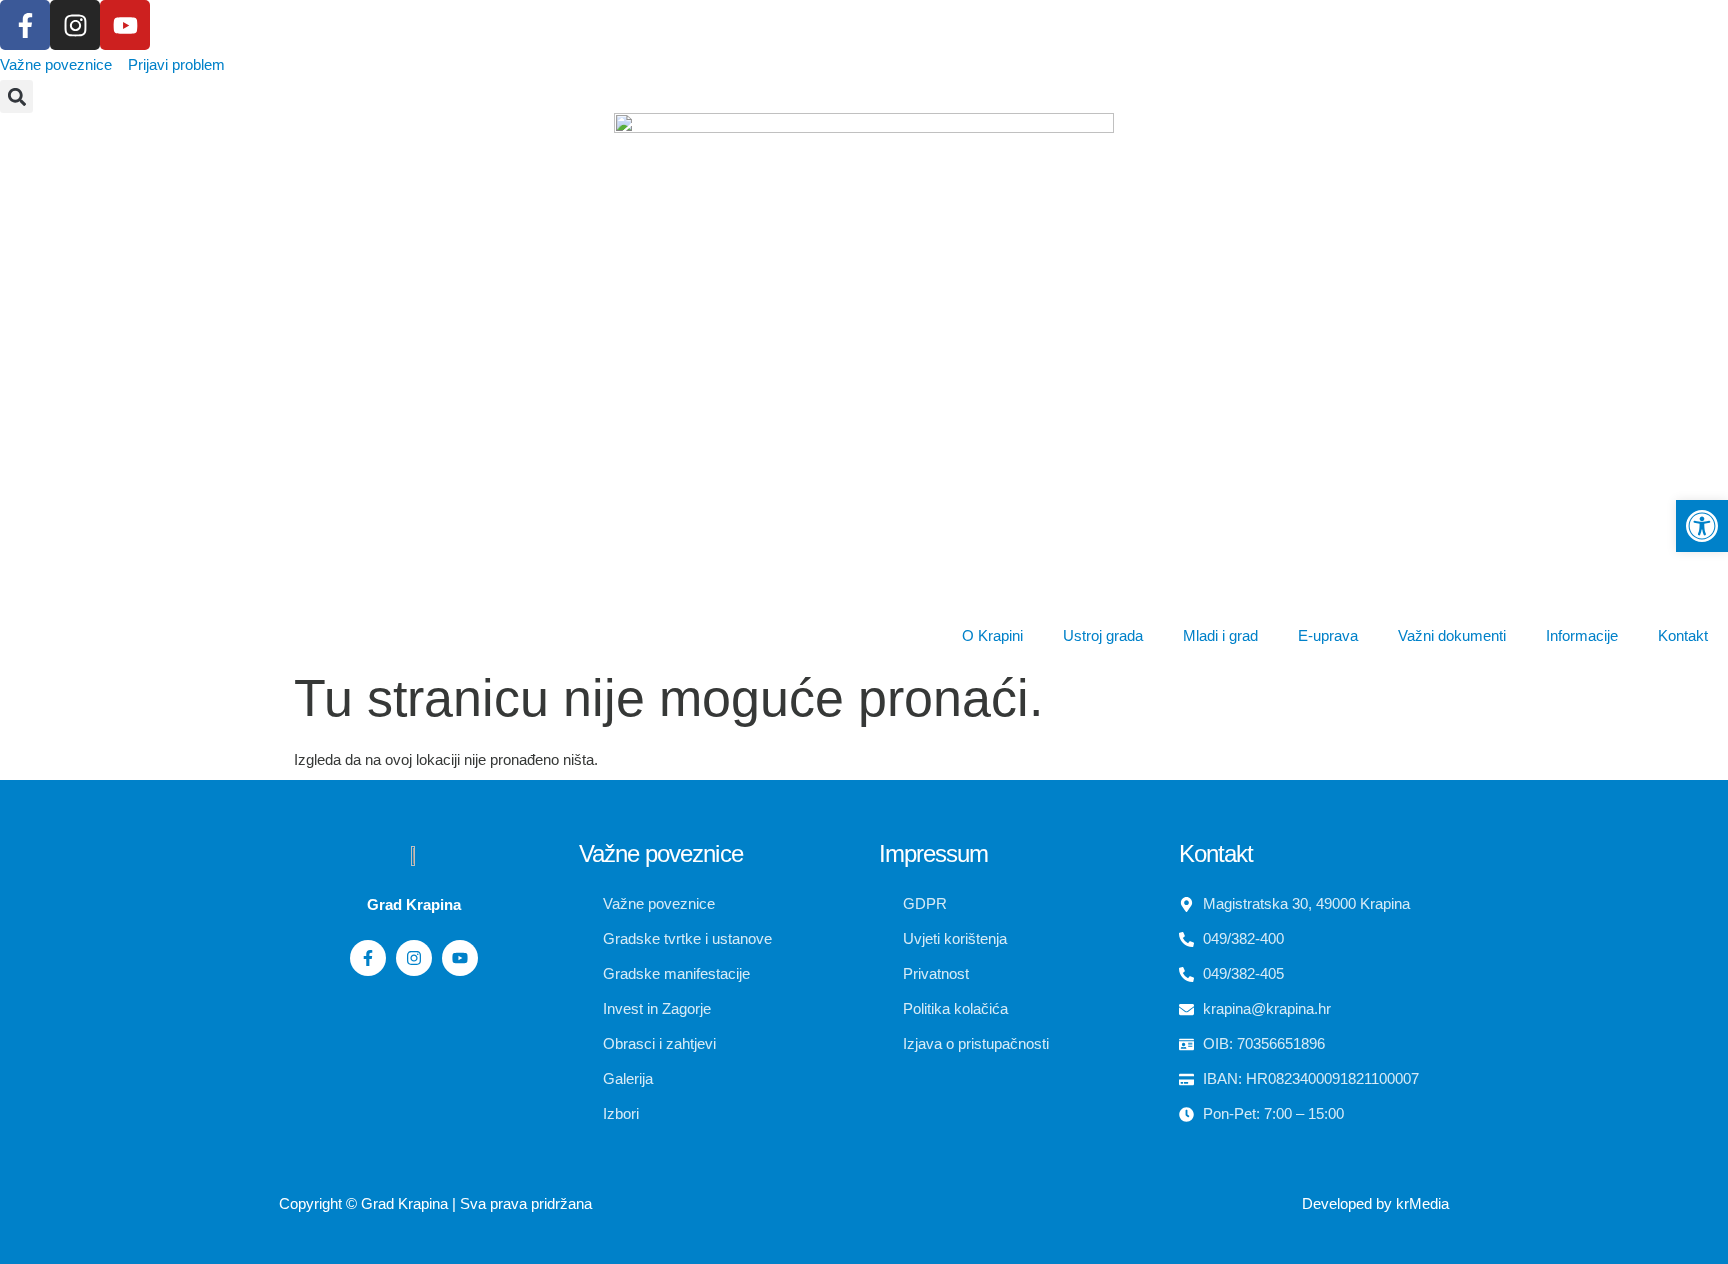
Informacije (1582, 635)
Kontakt (1683, 635)
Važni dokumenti (1452, 635)
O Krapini (992, 635)
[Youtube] (125, 25)
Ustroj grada (1103, 635)
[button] (16, 96)
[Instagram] (75, 25)
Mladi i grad (1220, 635)
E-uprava (1328, 635)
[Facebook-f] (25, 25)
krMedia (1422, 1203)
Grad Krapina (404, 1203)
